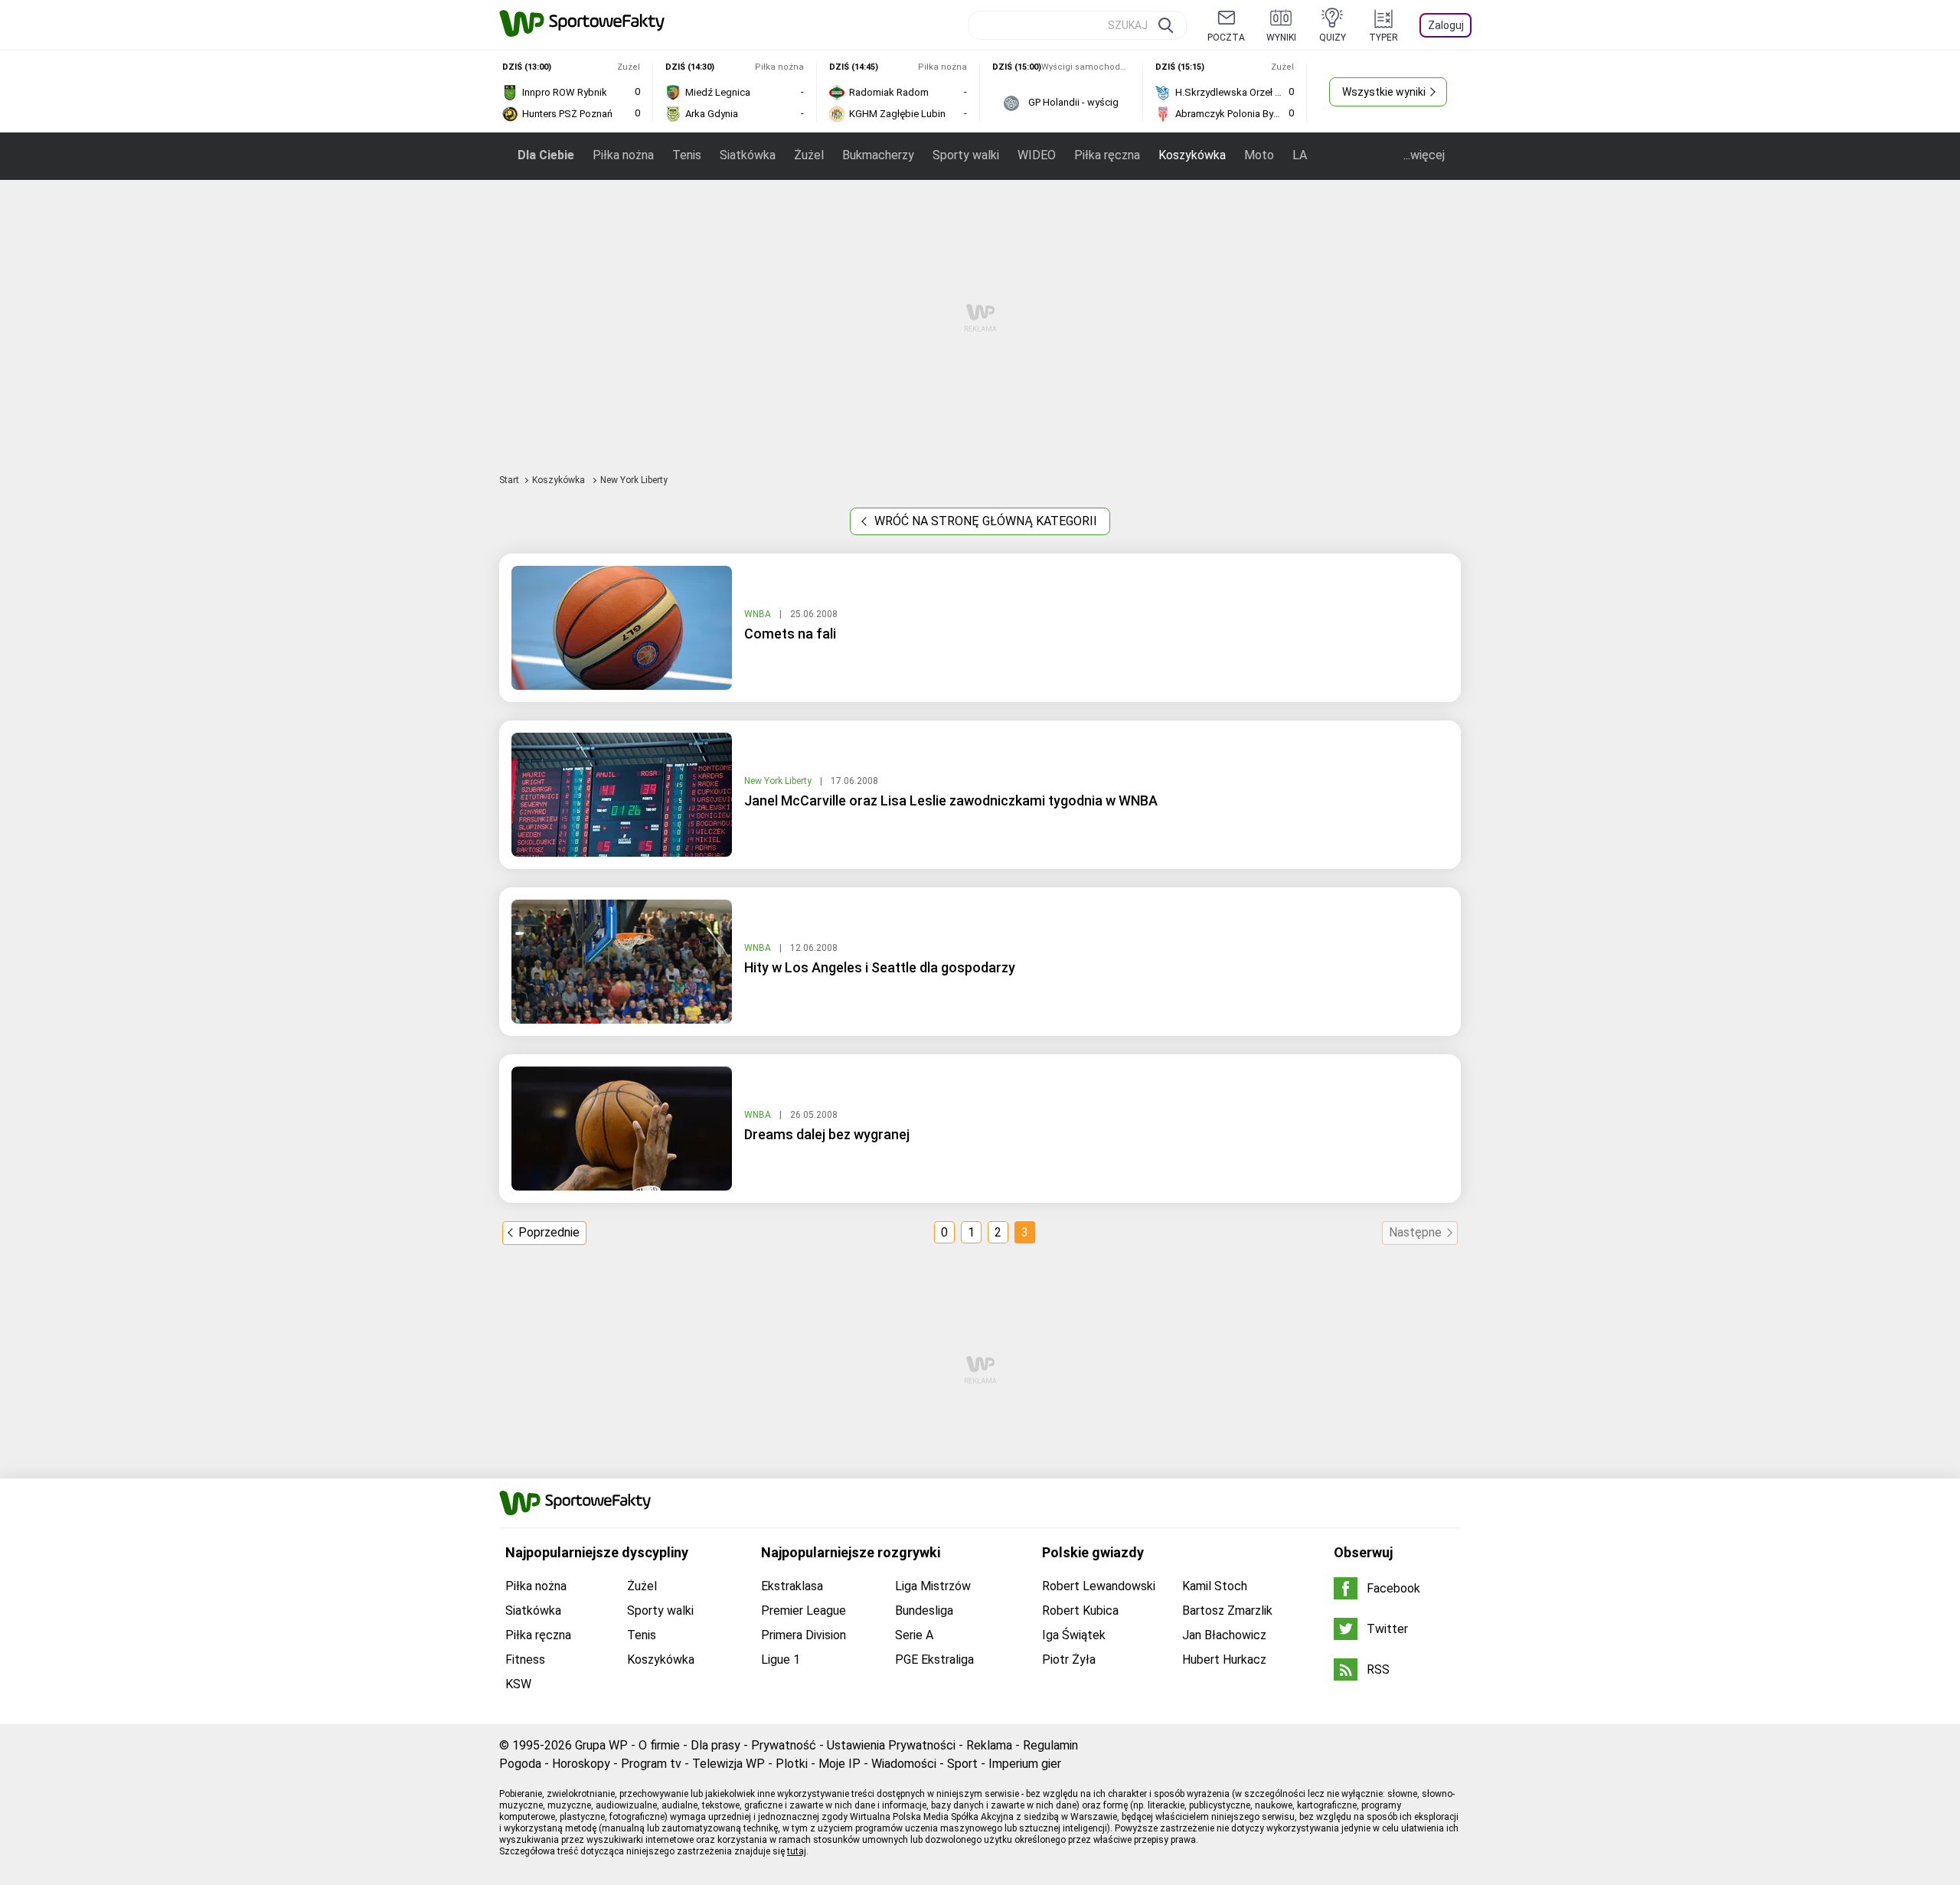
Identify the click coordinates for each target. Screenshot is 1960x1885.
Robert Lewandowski (1099, 1586)
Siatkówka (748, 155)
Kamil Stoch (1215, 1586)
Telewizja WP (728, 1764)
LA (1300, 155)
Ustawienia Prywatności (891, 1745)
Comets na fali (790, 634)
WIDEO (1037, 155)
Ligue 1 (781, 1660)
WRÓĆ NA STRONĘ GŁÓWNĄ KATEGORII (984, 521)
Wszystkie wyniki (1384, 92)
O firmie (659, 1745)
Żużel (809, 155)
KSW (518, 1684)
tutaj (797, 1851)
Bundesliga (924, 1611)
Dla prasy (715, 1745)
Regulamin (1050, 1745)
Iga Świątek (1074, 1635)
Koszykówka (1192, 155)
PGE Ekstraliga (934, 1660)
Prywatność (784, 1745)
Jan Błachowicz (1224, 1635)
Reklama (989, 1745)
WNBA (759, 614)
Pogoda (520, 1764)
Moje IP (840, 1764)
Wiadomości (904, 1764)
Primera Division (804, 1635)
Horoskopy (581, 1764)
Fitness (525, 1660)
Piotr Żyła (1069, 1660)
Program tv (651, 1764)
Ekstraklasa (792, 1586)
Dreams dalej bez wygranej (827, 1134)
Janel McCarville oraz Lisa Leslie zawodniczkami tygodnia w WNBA (951, 800)
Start (509, 480)
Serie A (914, 1635)
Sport (962, 1764)
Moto (1259, 155)
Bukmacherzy (878, 155)
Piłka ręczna (1107, 155)
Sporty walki (966, 155)
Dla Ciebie (546, 155)
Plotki (792, 1764)
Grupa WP (601, 1745)
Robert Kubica (1080, 1611)
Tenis (687, 155)
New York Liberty (779, 781)
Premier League (804, 1611)
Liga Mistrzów (933, 1586)
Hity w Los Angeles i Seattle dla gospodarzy (880, 967)
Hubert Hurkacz (1224, 1660)
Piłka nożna (623, 155)
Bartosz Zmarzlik (1227, 1611)
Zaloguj (1446, 25)
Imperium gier (1025, 1764)
